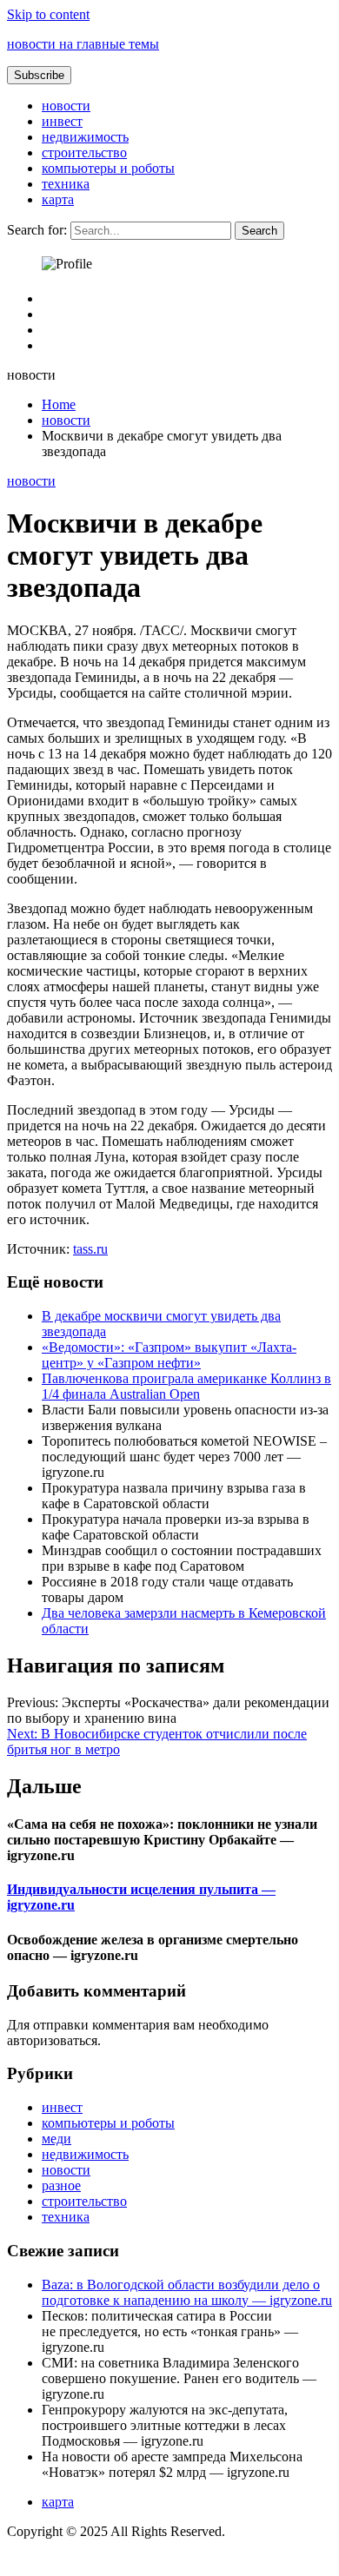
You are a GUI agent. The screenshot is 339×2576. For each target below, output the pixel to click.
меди (56, 2139)
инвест (62, 121)
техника (66, 184)
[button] (39, 75)
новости (66, 106)
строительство (84, 152)
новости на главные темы (83, 44)
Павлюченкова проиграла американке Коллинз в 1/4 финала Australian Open (186, 1386)
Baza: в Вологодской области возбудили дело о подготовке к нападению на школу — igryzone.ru (187, 2292)
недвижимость (85, 137)
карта (58, 199)
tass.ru (90, 1249)
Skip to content (48, 14)
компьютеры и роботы (108, 168)
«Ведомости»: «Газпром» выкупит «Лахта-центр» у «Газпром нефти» (169, 1355)
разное (61, 2185)
